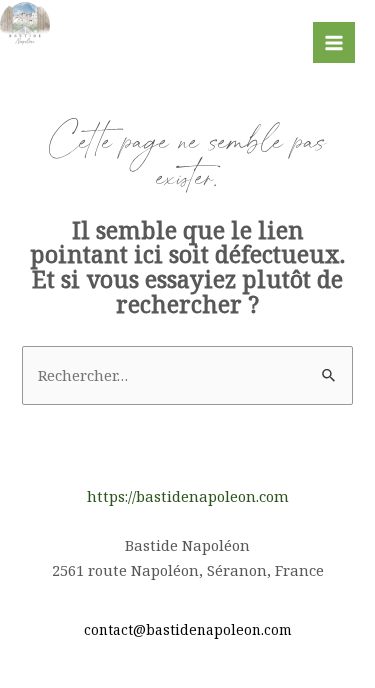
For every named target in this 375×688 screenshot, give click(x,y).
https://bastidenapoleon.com (188, 496)
